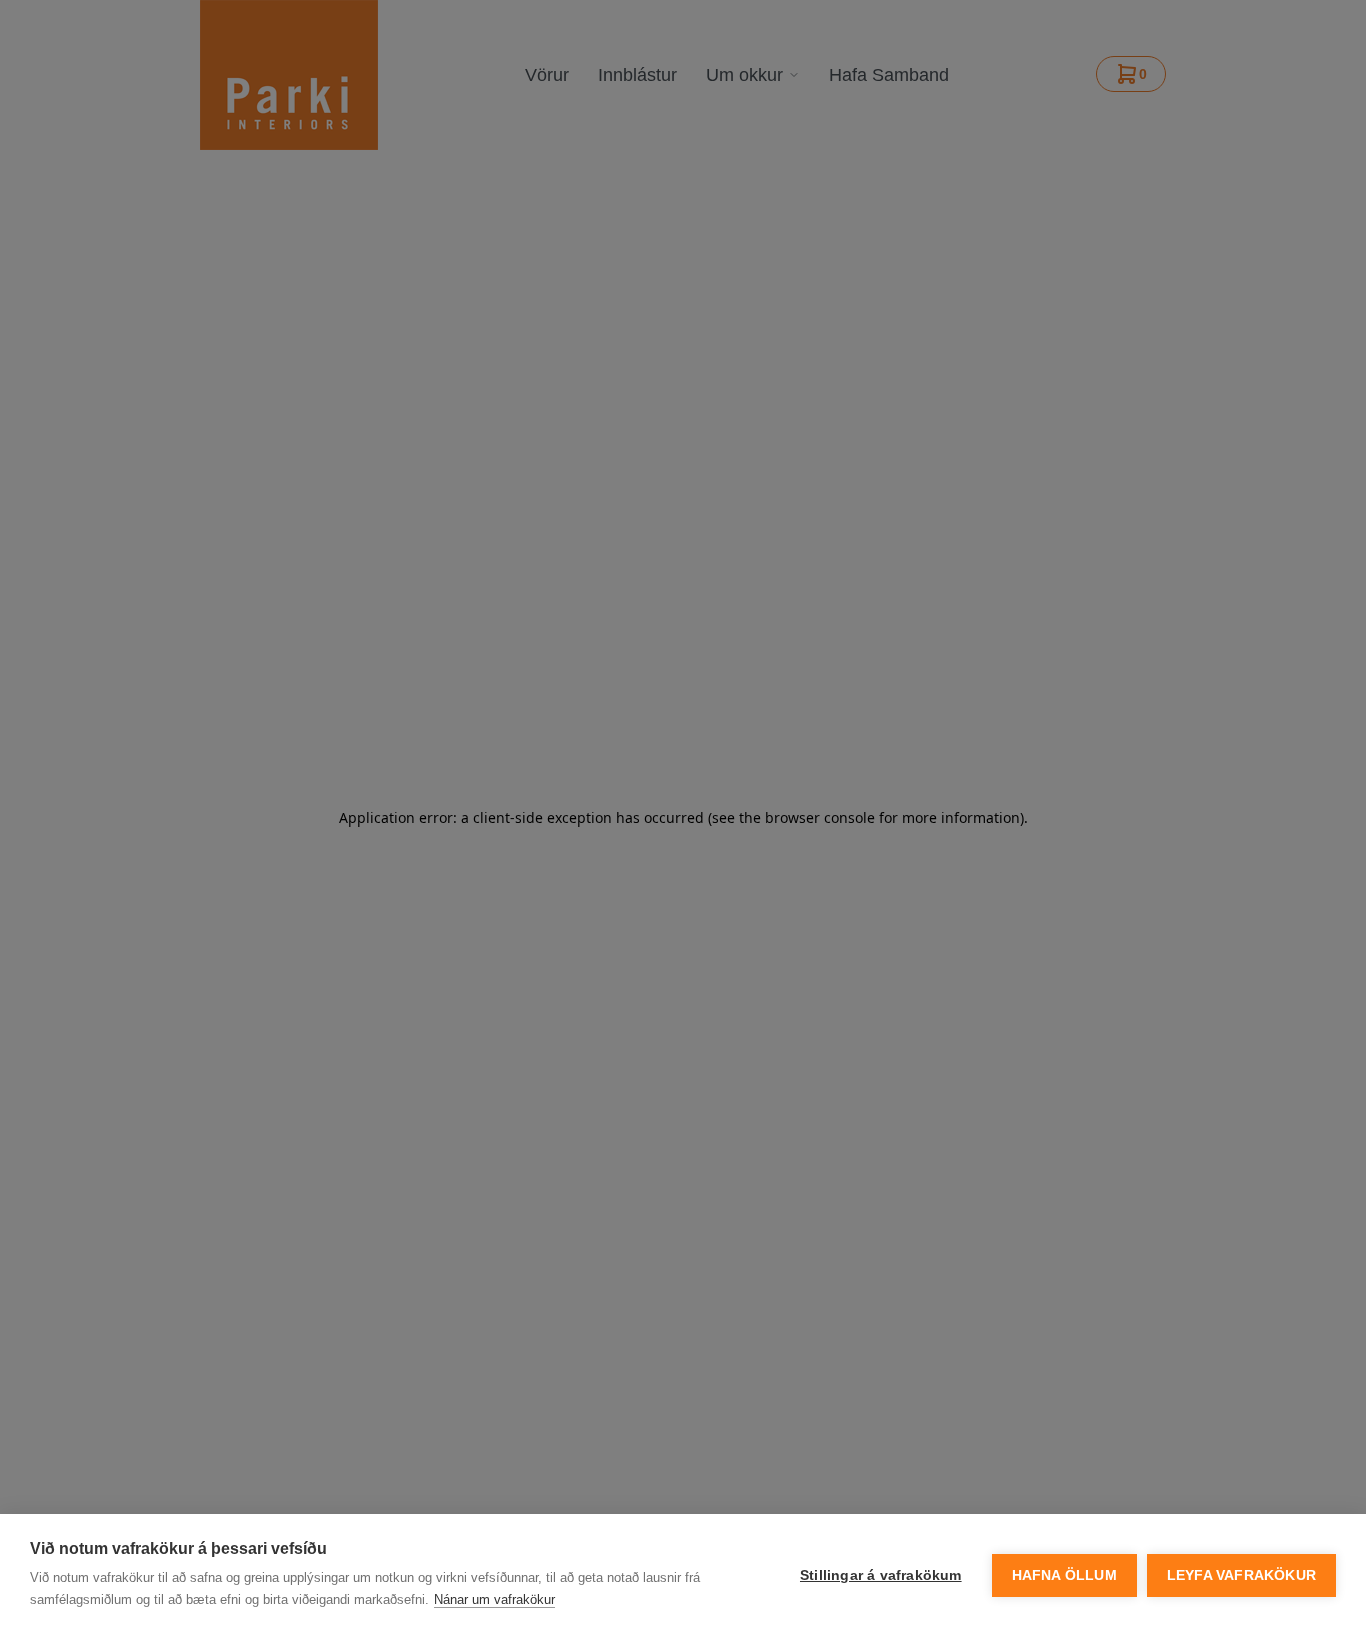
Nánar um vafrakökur (494, 1599)
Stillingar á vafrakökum (881, 1575)
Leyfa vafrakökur (1241, 1575)
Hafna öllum (1064, 1575)
